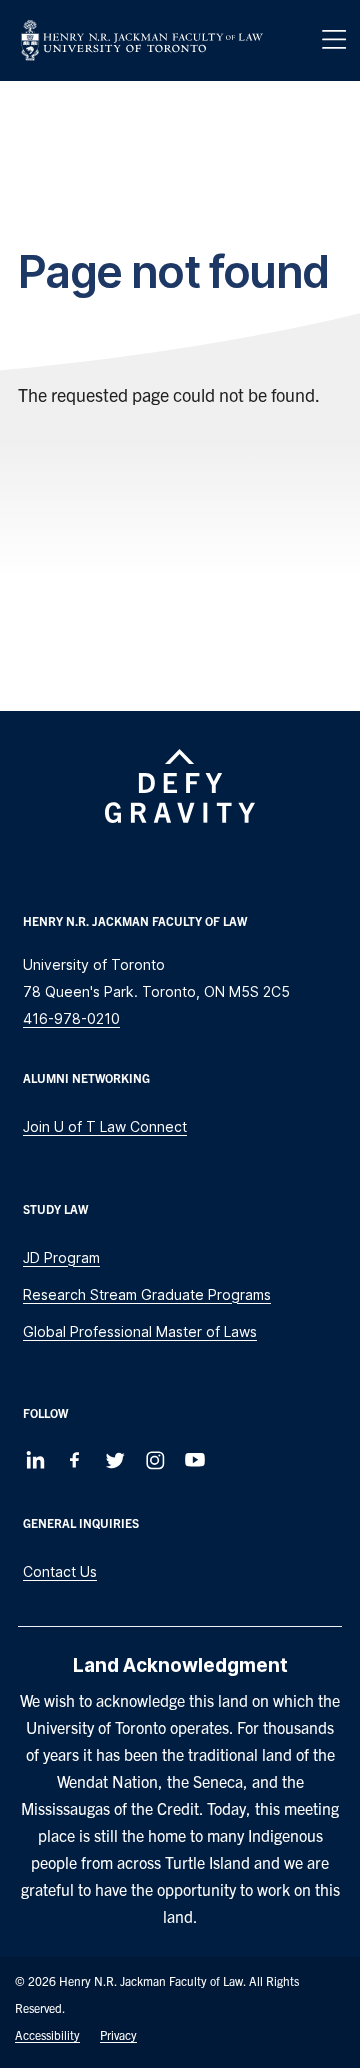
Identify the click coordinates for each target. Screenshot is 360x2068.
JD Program (61, 1257)
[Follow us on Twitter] (115, 1460)
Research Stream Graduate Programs (147, 1294)
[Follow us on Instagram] (155, 1460)
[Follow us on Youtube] (195, 1460)
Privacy (118, 2034)
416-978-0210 (71, 1018)
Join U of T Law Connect (105, 1126)
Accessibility (47, 2034)
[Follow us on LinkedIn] (35, 1460)
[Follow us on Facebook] (75, 1460)
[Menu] (334, 40)
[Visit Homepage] (142, 40)
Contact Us (60, 1571)
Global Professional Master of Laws (140, 1331)
